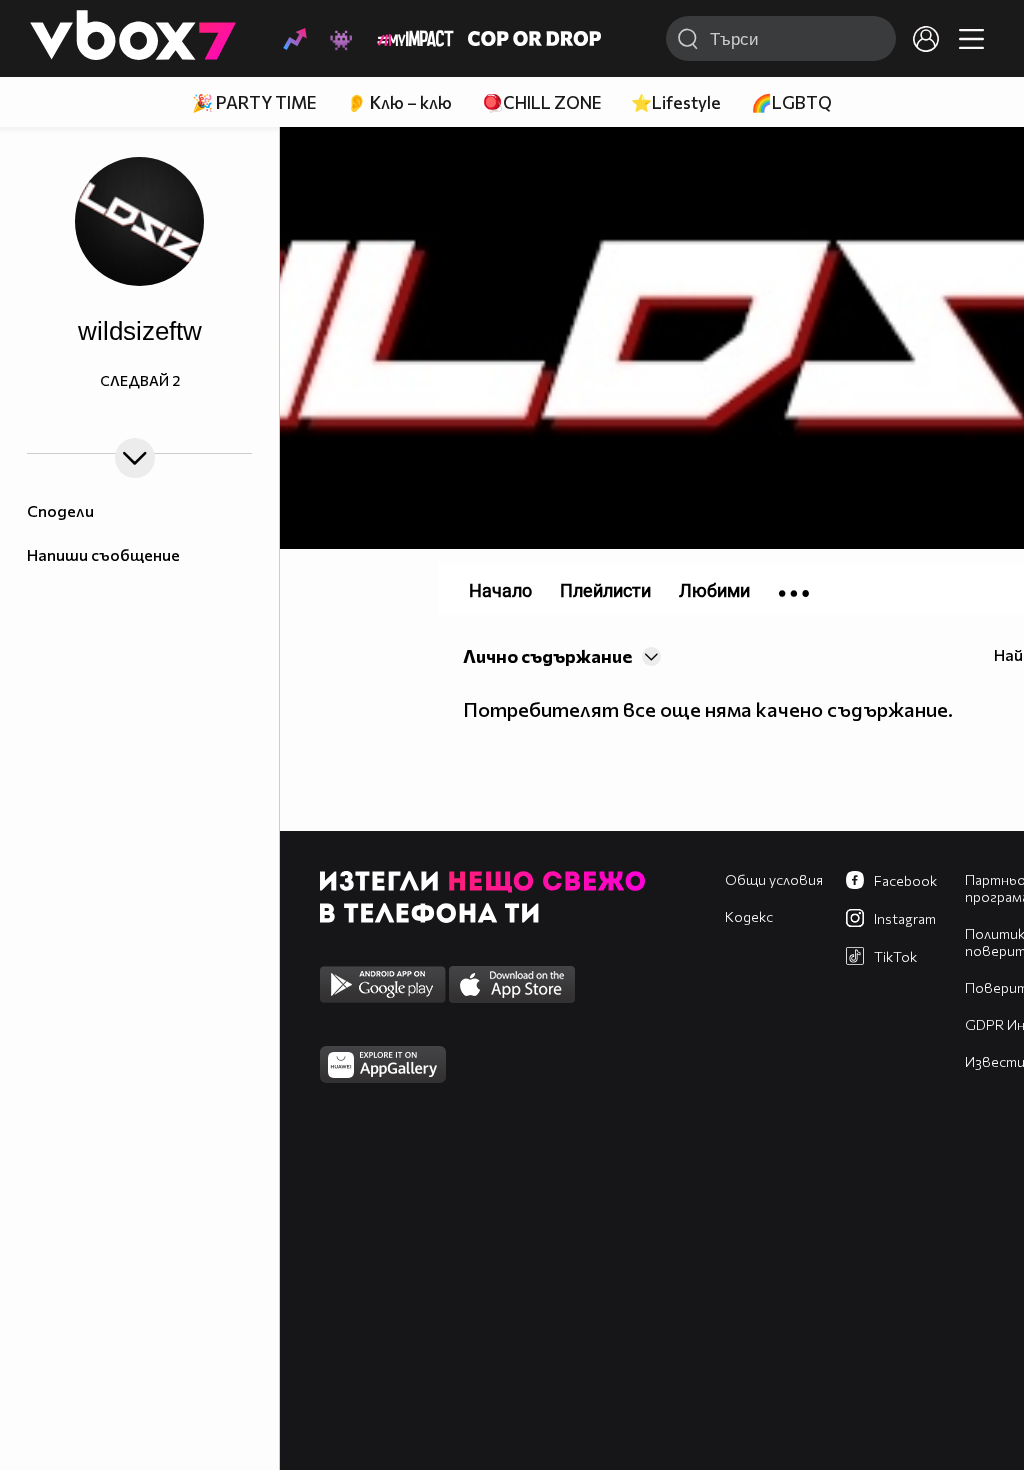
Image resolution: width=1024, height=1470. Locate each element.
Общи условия (774, 879)
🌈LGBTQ (791, 102)
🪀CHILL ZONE (541, 102)
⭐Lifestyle (676, 102)
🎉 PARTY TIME (254, 102)
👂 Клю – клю (399, 102)
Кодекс (749, 916)
